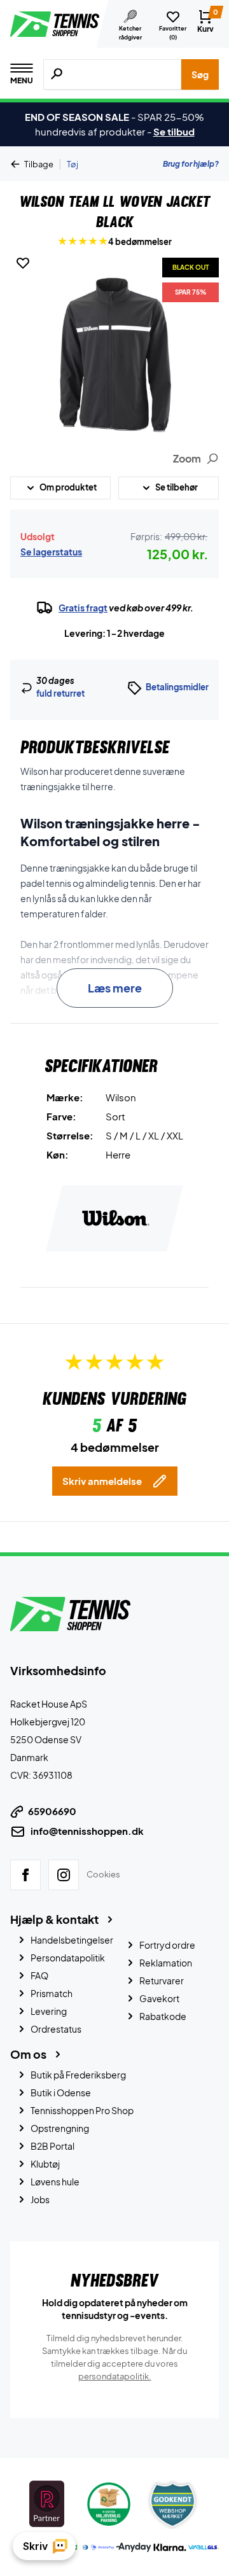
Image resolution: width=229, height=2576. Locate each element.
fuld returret (60, 693)
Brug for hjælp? (191, 164)
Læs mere (115, 988)
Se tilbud (174, 131)
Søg (200, 74)
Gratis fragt (83, 608)
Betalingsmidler (177, 687)
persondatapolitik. (115, 2376)
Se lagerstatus (51, 552)
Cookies (103, 1874)
